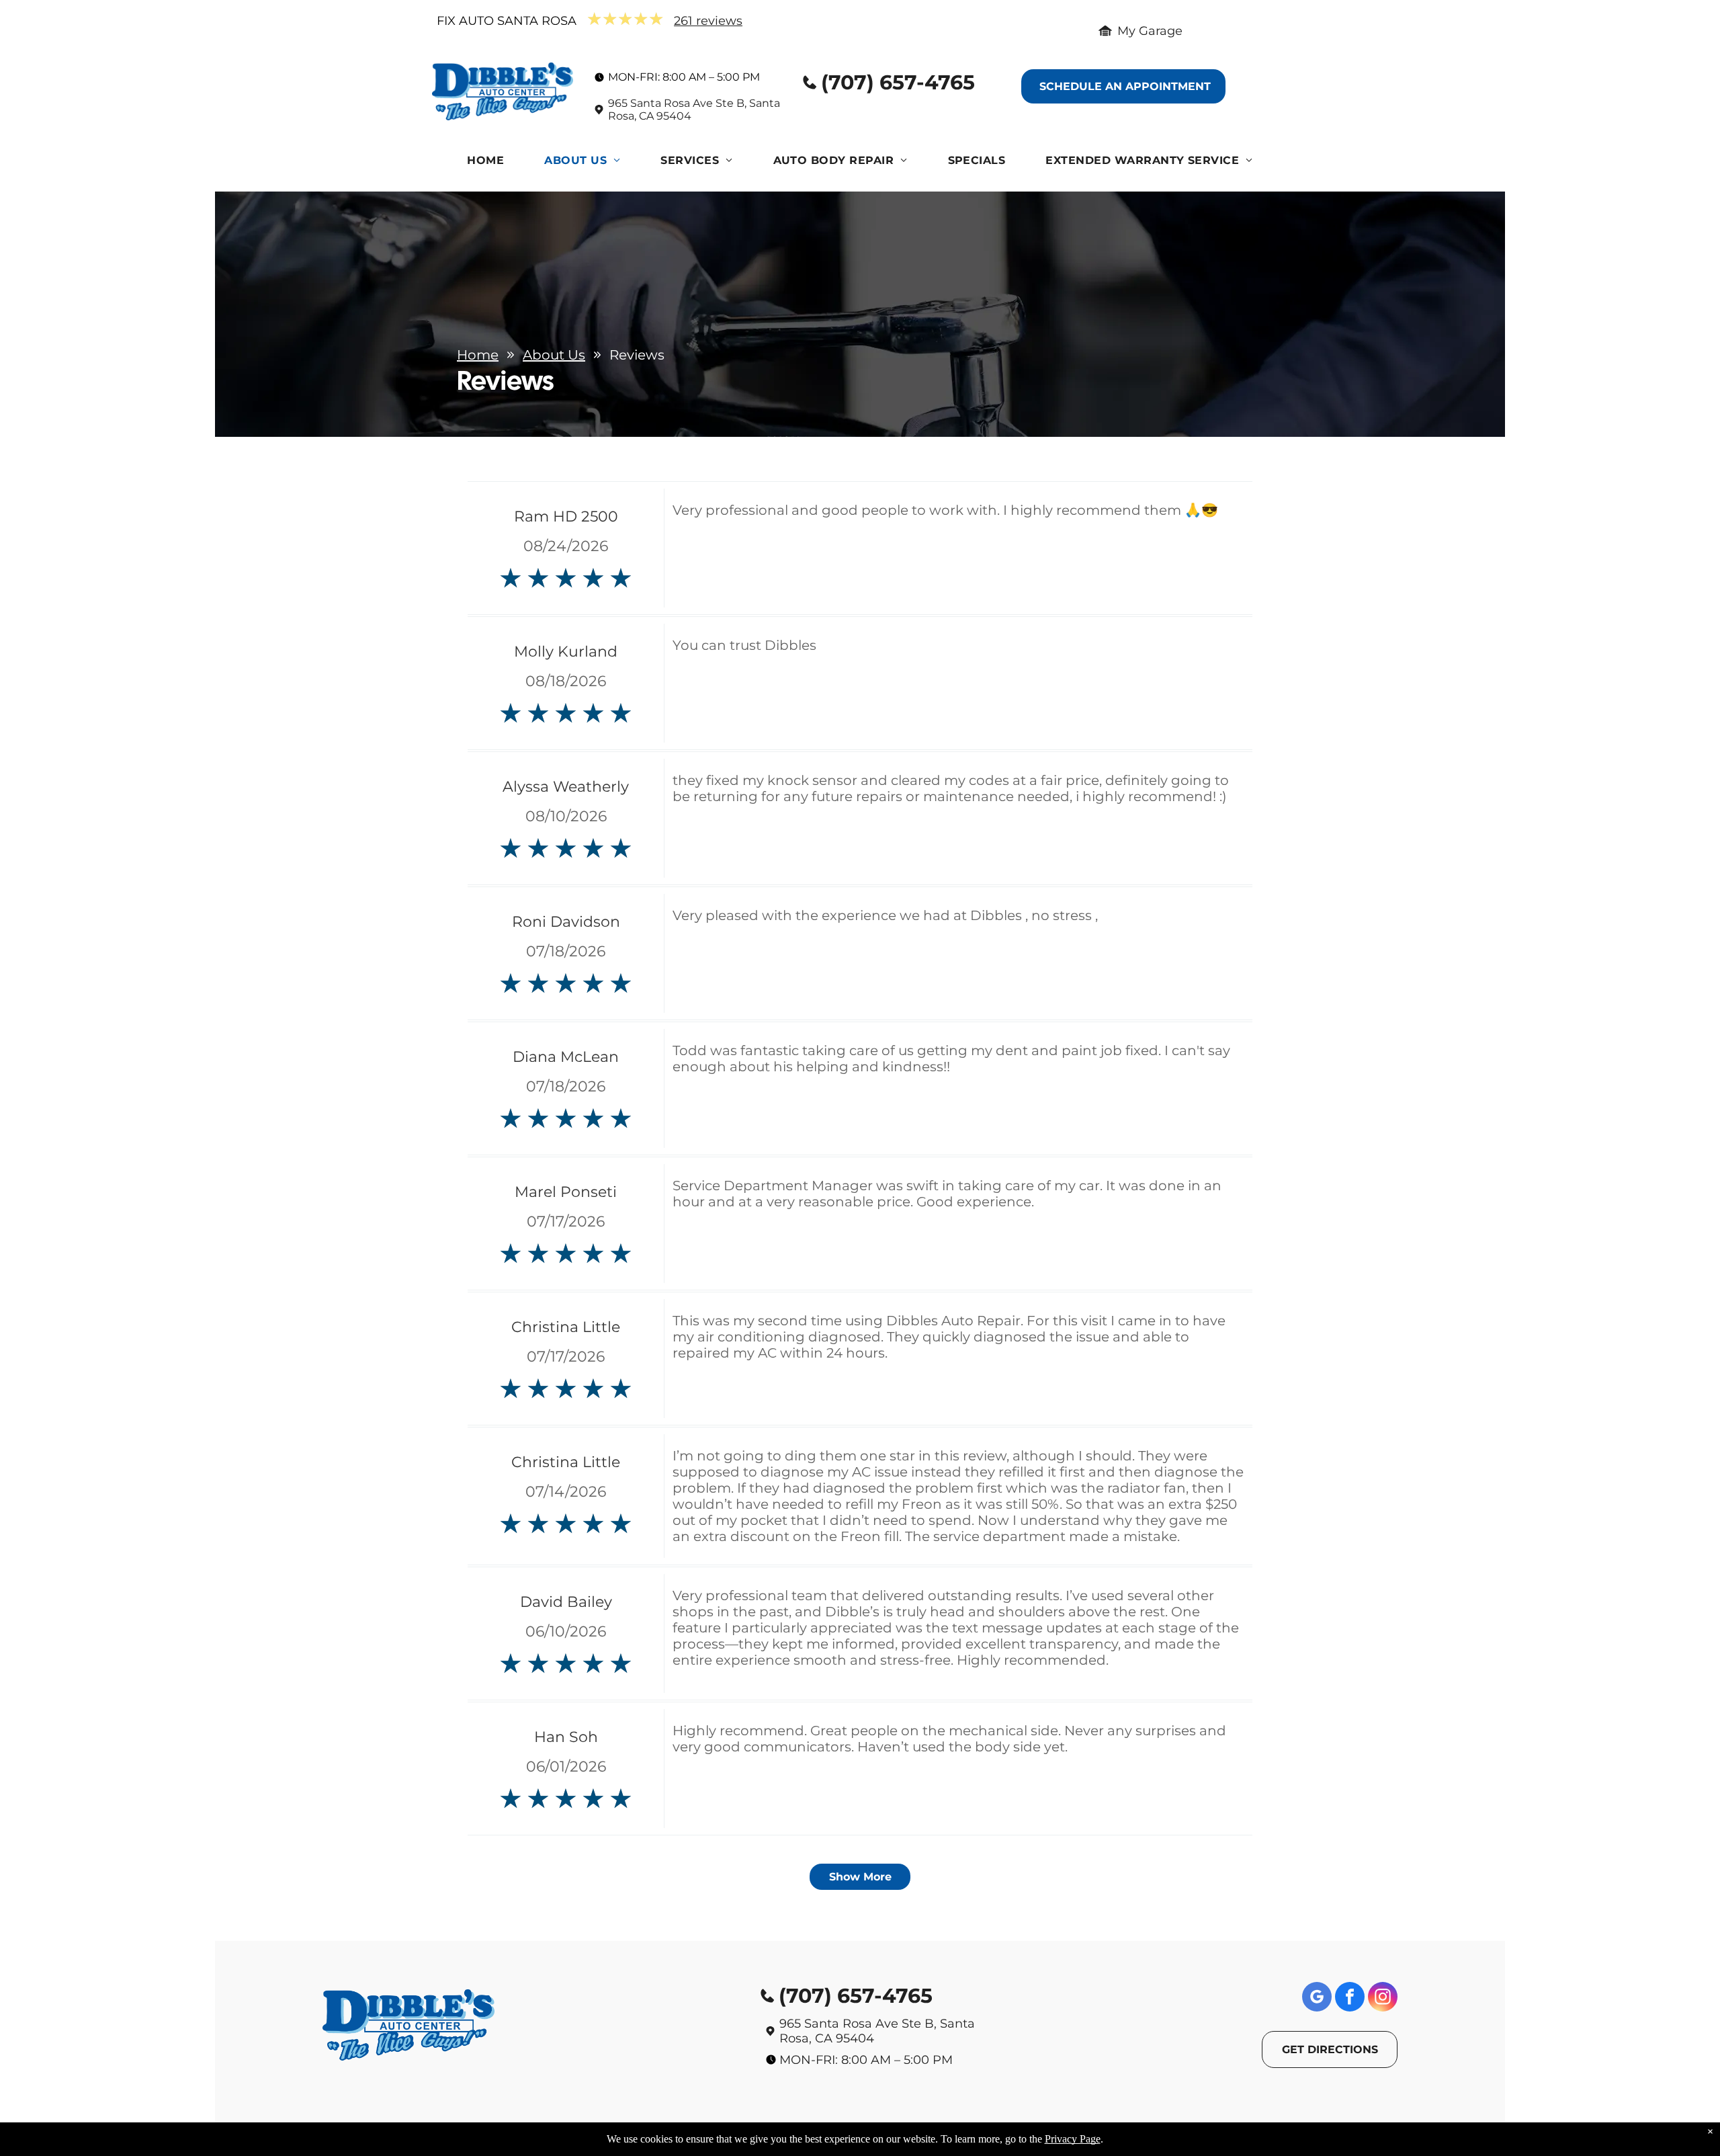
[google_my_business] (1317, 1998)
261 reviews (708, 21)
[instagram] (1383, 1998)
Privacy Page (1073, 2139)
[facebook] (1350, 1998)
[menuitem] (485, 164)
